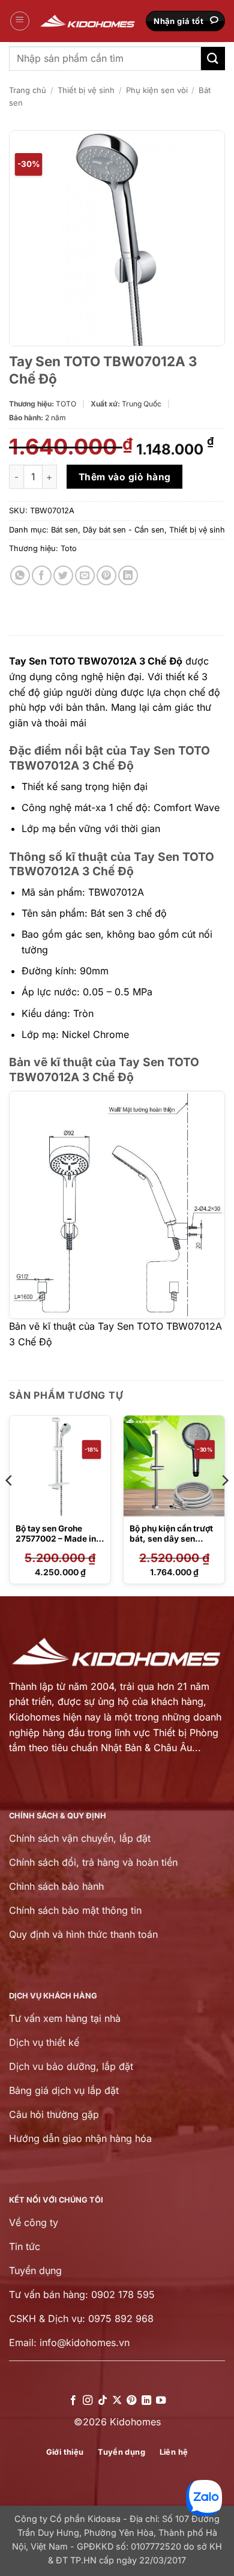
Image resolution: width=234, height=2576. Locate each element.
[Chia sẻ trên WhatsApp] (20, 575)
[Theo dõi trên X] (117, 2401)
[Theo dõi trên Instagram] (88, 2401)
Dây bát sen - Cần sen (124, 530)
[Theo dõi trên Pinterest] (131, 2401)
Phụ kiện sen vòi (157, 90)
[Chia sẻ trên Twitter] (63, 575)
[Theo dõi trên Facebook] (73, 2401)
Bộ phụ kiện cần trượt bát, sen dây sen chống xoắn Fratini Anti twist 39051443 (171, 1544)
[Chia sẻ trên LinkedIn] (128, 575)
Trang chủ (28, 90)
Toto (69, 548)
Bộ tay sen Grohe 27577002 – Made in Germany (56, 1539)
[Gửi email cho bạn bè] (85, 575)
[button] (20, 21)
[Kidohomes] (88, 21)
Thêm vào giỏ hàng (125, 477)
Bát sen (64, 530)
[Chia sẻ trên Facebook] (42, 575)
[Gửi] (213, 59)
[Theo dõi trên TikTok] (102, 2401)
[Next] (224, 1504)
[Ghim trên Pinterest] (106, 575)
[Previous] (10, 1504)
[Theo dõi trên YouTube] (161, 2401)
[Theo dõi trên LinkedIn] (146, 2401)
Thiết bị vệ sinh (86, 90)
